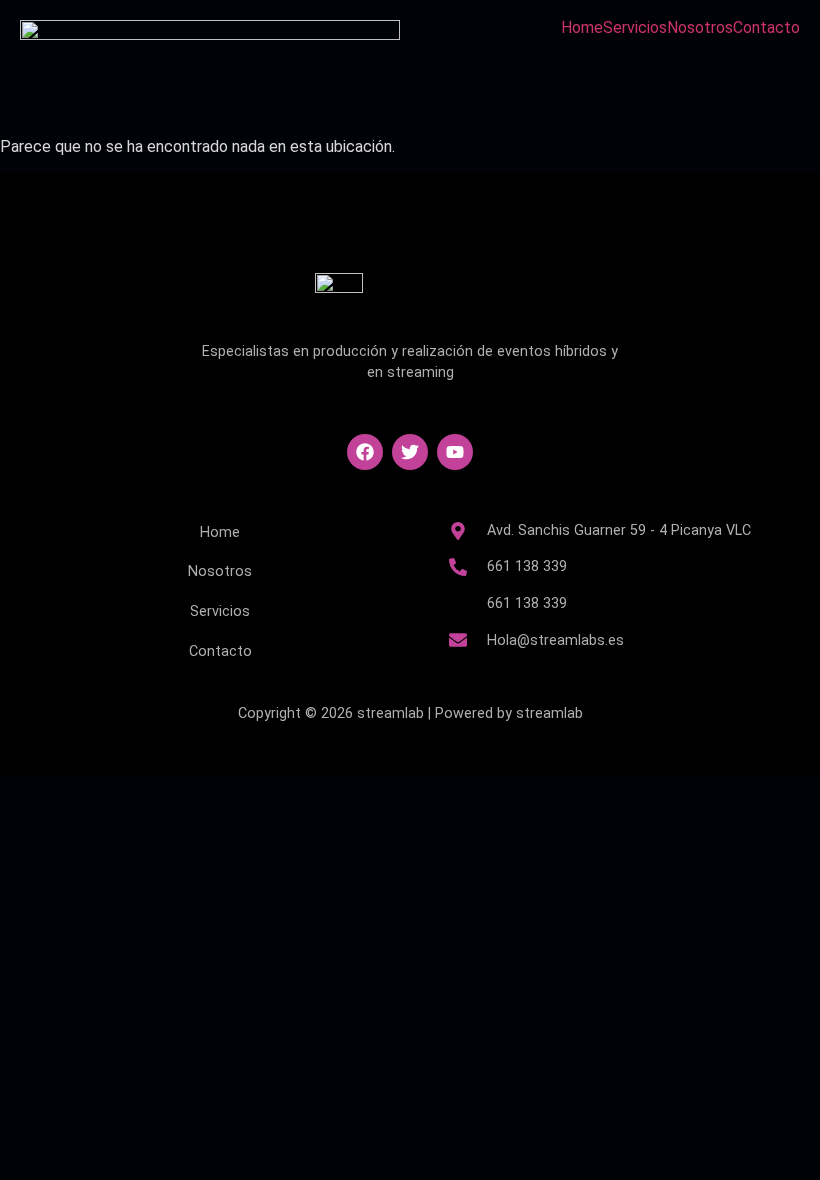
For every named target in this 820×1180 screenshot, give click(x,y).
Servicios (635, 28)
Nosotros (700, 28)
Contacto (766, 28)
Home (582, 28)
